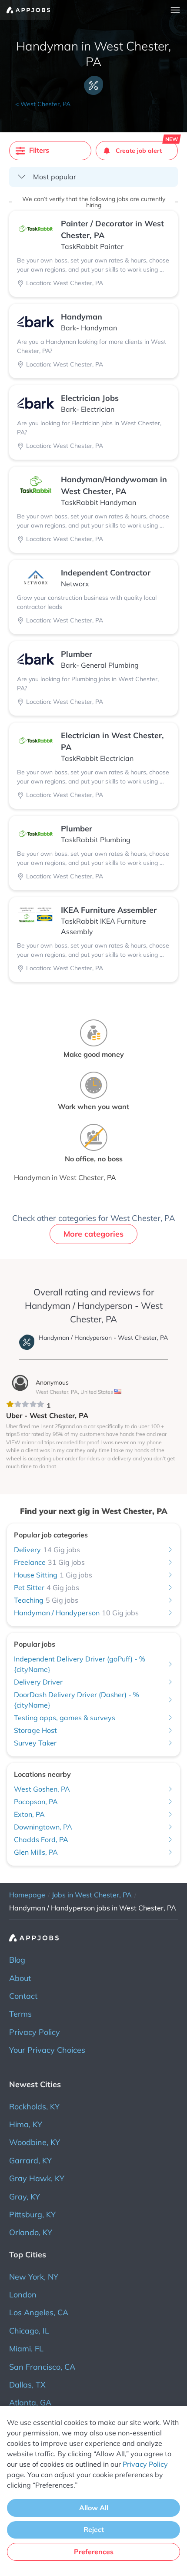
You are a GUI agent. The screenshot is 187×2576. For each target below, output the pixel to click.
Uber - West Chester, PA (47, 1415)
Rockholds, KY (34, 2107)
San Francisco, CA (42, 2367)
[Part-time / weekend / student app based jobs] (25, 10)
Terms (20, 2014)
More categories (93, 1234)
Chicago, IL (29, 2331)
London (23, 2295)
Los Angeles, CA (39, 2312)
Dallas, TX (27, 2385)
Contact (23, 1996)
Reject (94, 2529)
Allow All (94, 2508)
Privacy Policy (35, 2032)
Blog (17, 1960)
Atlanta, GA (30, 2403)
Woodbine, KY (35, 2142)
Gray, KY (25, 2197)
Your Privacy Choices (47, 2050)
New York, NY (34, 2277)
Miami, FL (26, 2349)
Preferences (94, 2552)
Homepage (27, 1895)
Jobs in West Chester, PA (92, 1895)
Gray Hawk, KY (37, 2178)
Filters (39, 150)
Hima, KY (26, 2124)
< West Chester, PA (43, 104)
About (20, 1978)
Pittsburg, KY (32, 2214)
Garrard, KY (30, 2161)
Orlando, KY (31, 2232)
